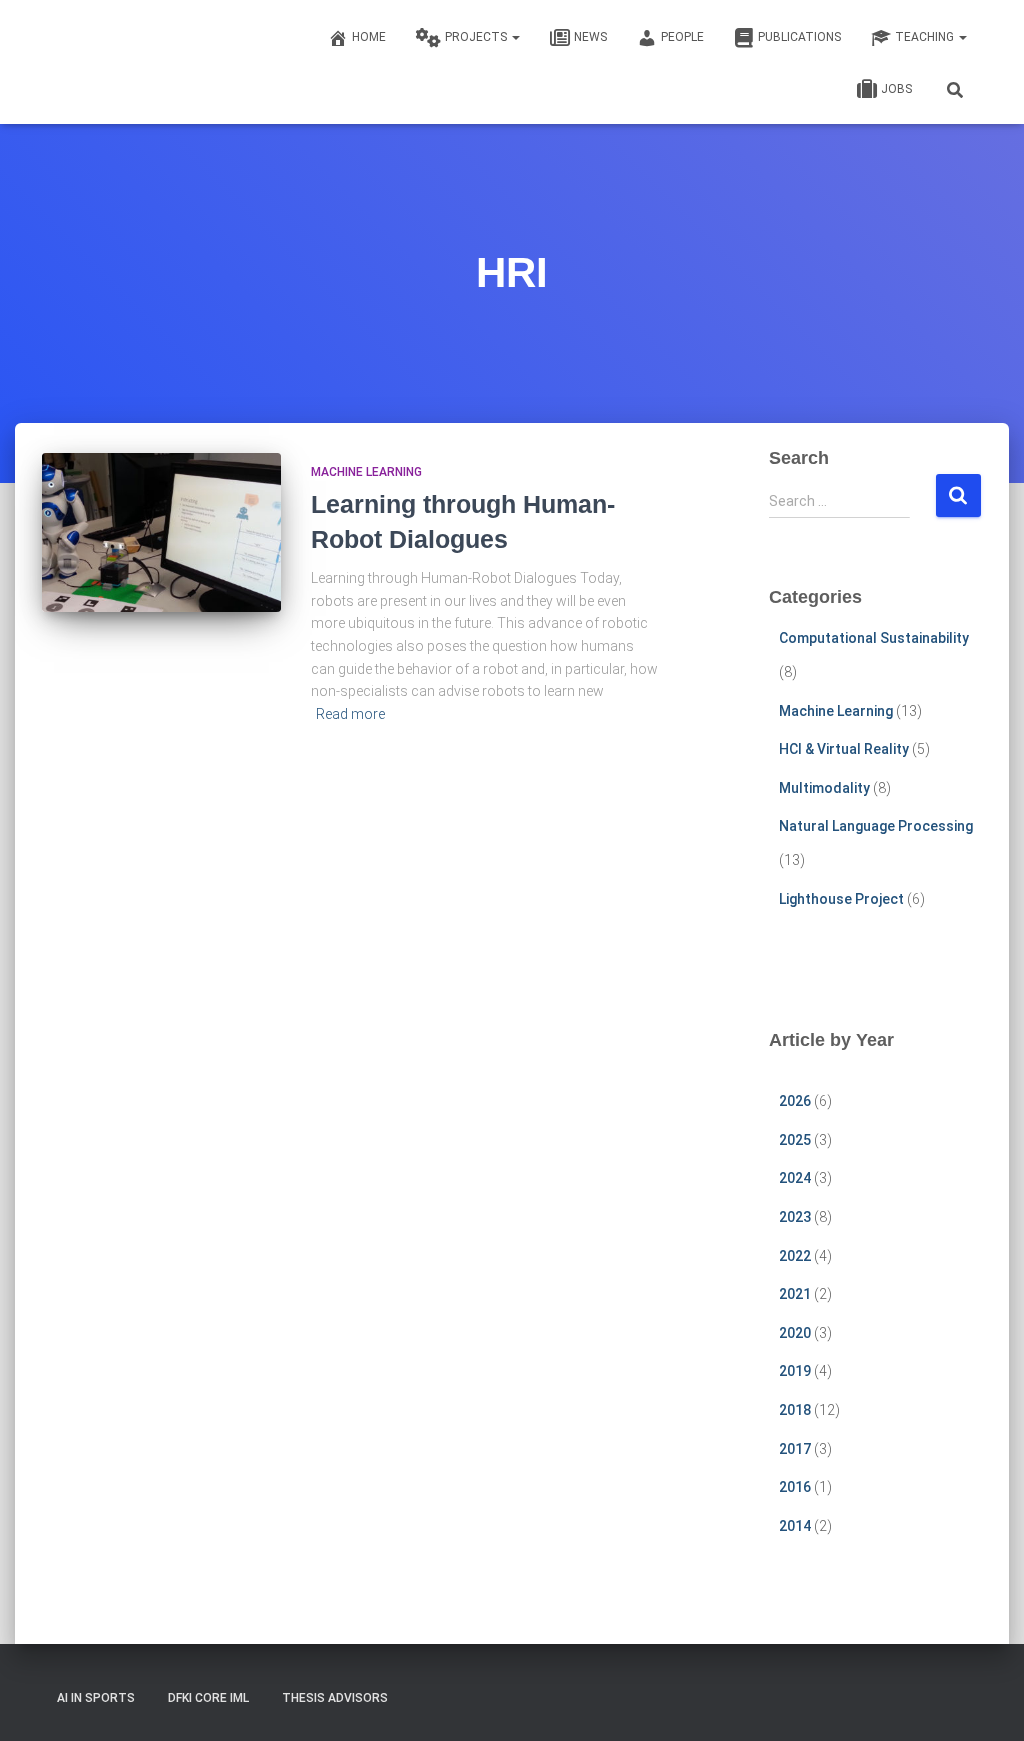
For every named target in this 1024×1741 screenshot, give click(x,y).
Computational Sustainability (874, 638)
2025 (795, 1140)
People (682, 37)
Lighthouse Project (841, 899)
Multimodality (824, 788)
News (590, 37)
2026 (795, 1101)
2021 (795, 1294)
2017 (795, 1449)
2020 (795, 1333)
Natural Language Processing (876, 826)
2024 (795, 1178)
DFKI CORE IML (208, 1698)
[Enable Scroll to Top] (984, 1701)
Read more (350, 714)
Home (369, 37)
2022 (795, 1256)
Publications (799, 37)
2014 (795, 1526)
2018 (795, 1410)
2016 (795, 1487)
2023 (795, 1217)
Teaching (926, 37)
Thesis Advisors (335, 1698)
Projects (477, 37)
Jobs (896, 89)
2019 (795, 1371)
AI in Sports (96, 1698)
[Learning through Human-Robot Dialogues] (161, 533)
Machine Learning (366, 472)
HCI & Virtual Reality (844, 749)
